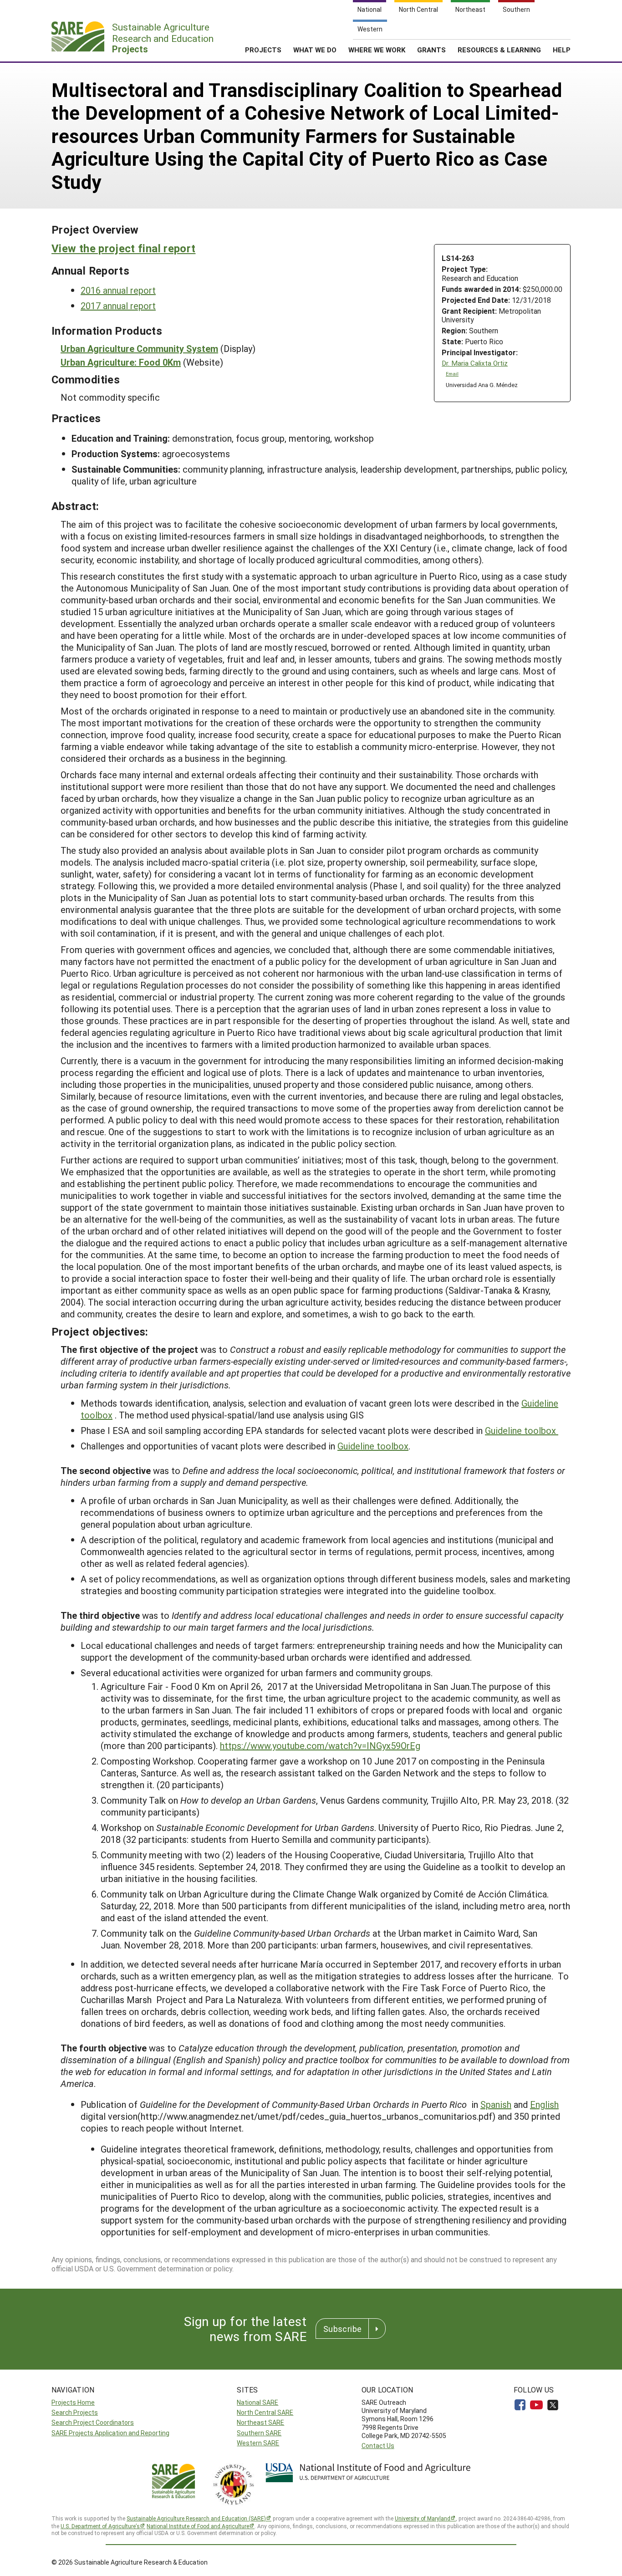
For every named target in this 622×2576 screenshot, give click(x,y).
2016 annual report (118, 290)
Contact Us (378, 2446)
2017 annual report (118, 306)
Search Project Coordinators (93, 2422)
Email (452, 374)
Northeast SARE (260, 2422)
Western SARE (258, 2443)
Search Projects (75, 2412)
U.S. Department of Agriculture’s (100, 2526)
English (544, 2104)
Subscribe (342, 2329)
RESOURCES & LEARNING (499, 50)
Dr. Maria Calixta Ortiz (475, 363)
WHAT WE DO (315, 50)
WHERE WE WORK (377, 50)
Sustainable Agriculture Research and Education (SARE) (196, 2518)
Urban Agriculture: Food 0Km (121, 362)
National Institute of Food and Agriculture (198, 2526)
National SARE (257, 2402)
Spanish (496, 2104)
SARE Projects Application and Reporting (110, 2433)
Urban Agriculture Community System (139, 348)
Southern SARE (259, 2433)
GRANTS (431, 50)
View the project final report (123, 248)
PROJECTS (263, 50)
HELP (562, 50)
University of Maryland (423, 2518)
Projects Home (73, 2402)
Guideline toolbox (522, 1430)
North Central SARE (265, 2412)
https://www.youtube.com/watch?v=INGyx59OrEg (320, 1745)
